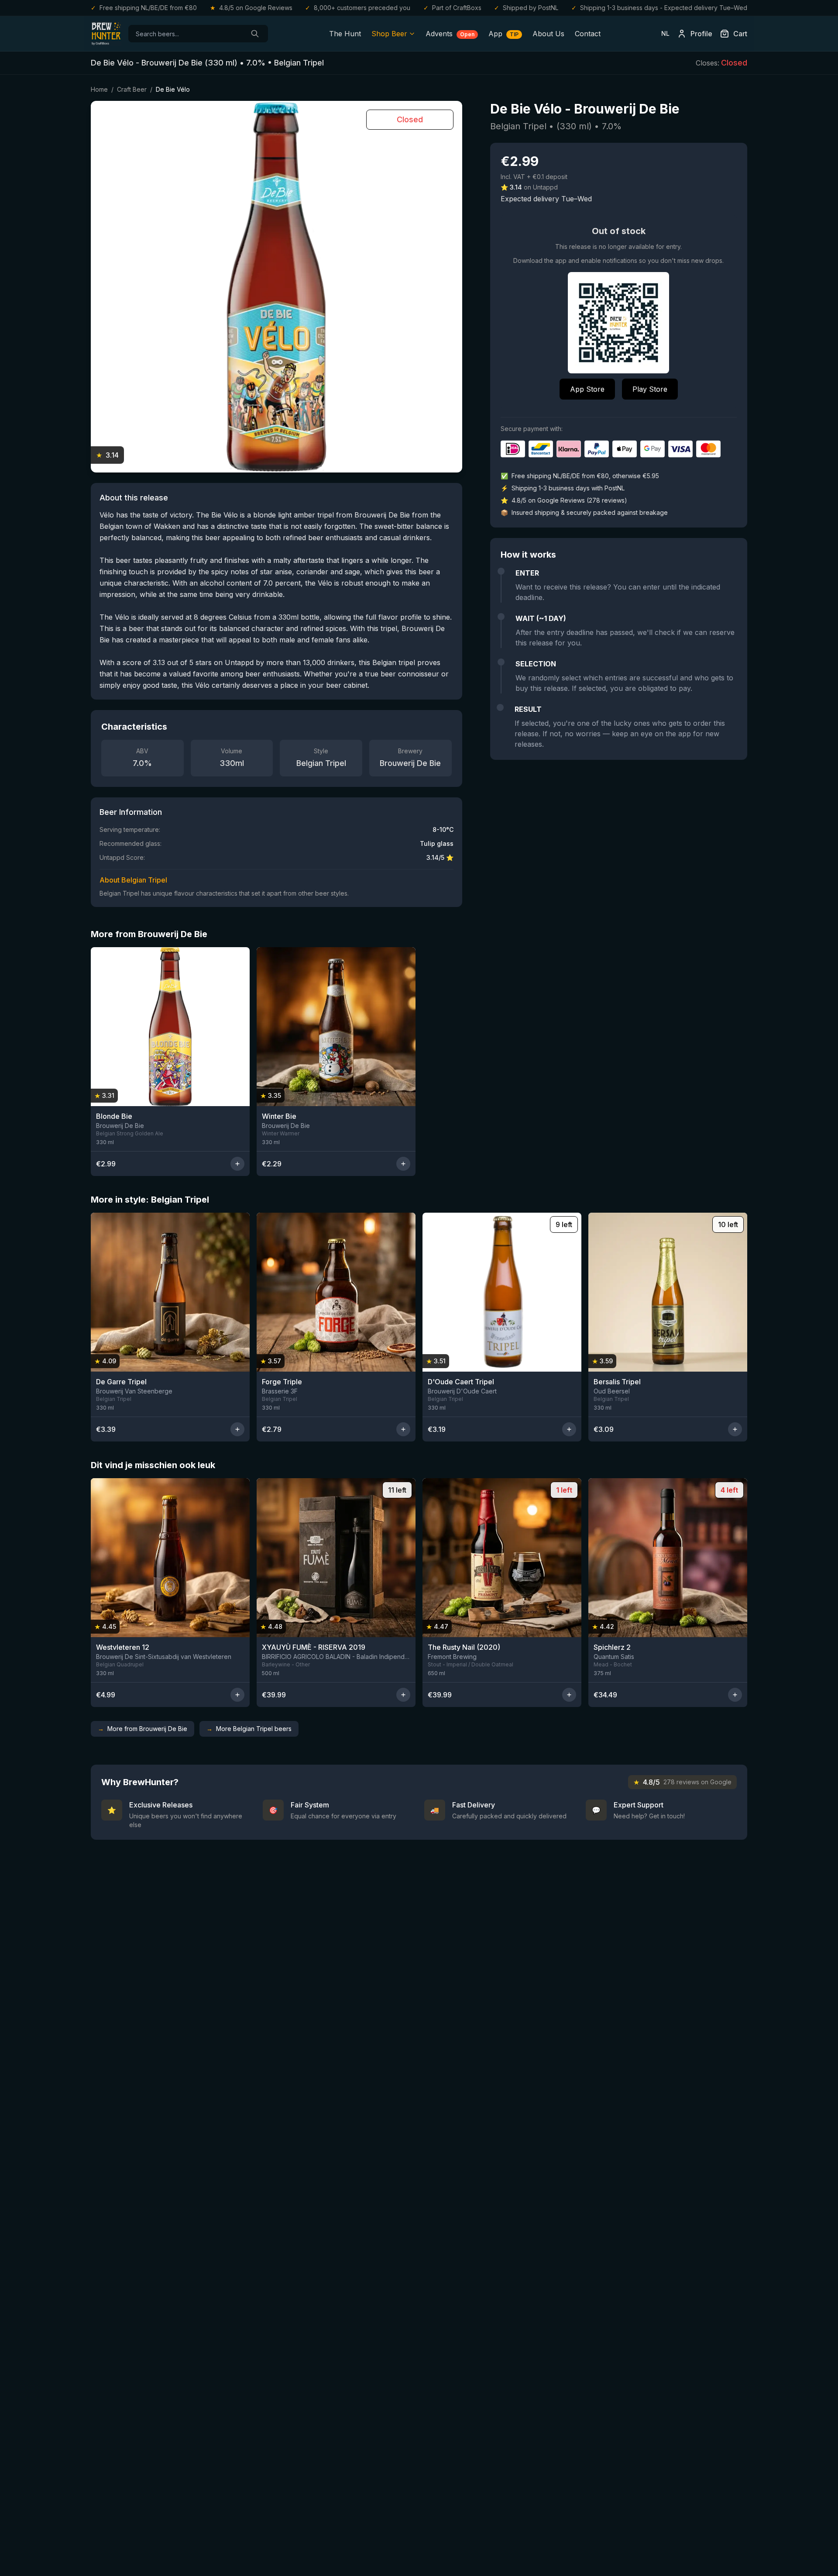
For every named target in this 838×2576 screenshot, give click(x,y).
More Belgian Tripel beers (249, 1729)
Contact (588, 34)
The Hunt (345, 34)
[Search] (255, 34)
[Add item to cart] (237, 1164)
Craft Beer (132, 89)
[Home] (106, 34)
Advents (450, 34)
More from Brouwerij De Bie (143, 1729)
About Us (548, 34)
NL (665, 33)
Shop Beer (389, 34)
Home (99, 89)
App (503, 34)
